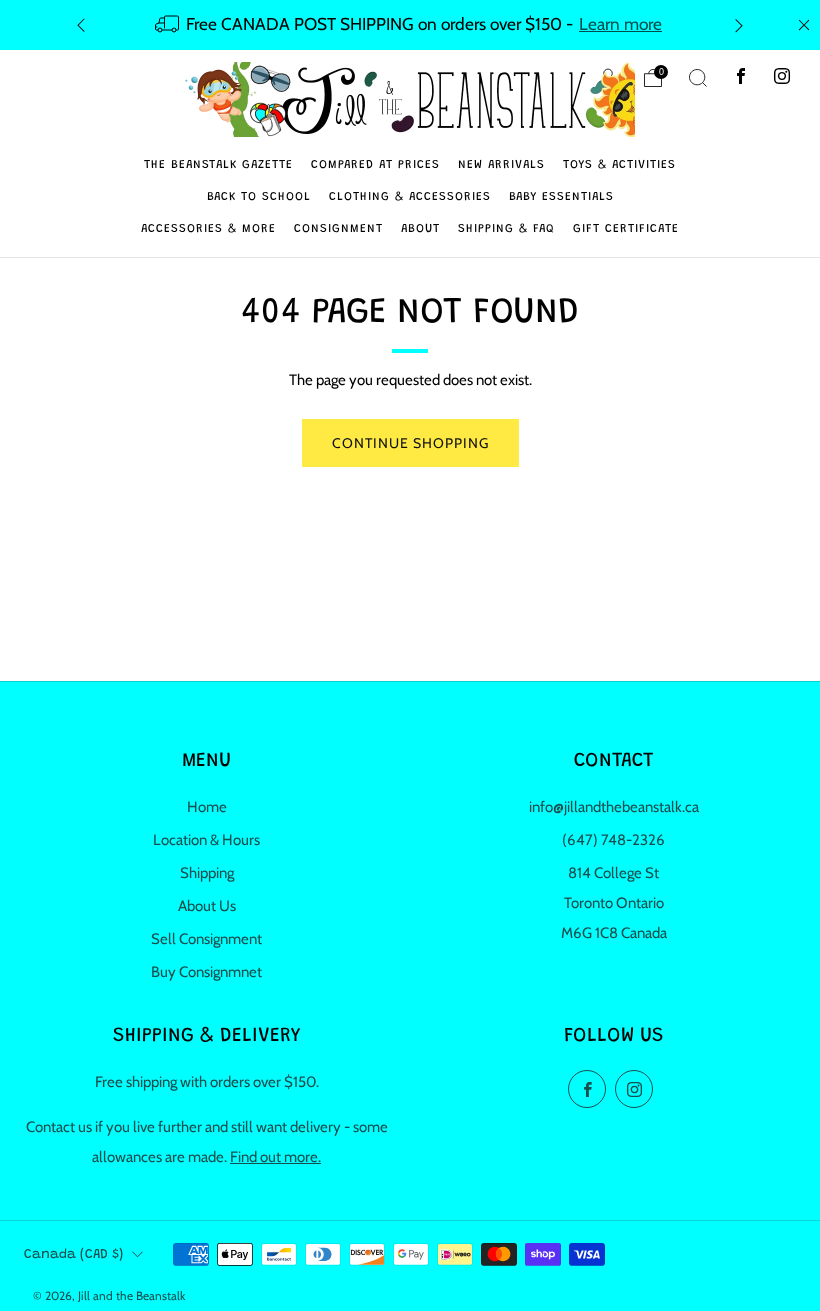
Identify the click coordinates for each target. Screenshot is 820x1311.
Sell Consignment (206, 939)
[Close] (804, 25)
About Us (207, 906)
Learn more (620, 23)
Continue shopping (410, 443)
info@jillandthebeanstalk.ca (614, 807)
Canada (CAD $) (73, 1255)
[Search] (698, 78)
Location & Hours (206, 840)
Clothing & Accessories (410, 197)
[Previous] (81, 24)
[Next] (739, 24)
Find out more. (275, 1157)
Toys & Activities (619, 165)
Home (207, 807)
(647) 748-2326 (613, 840)
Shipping (207, 873)
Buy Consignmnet (206, 972)
